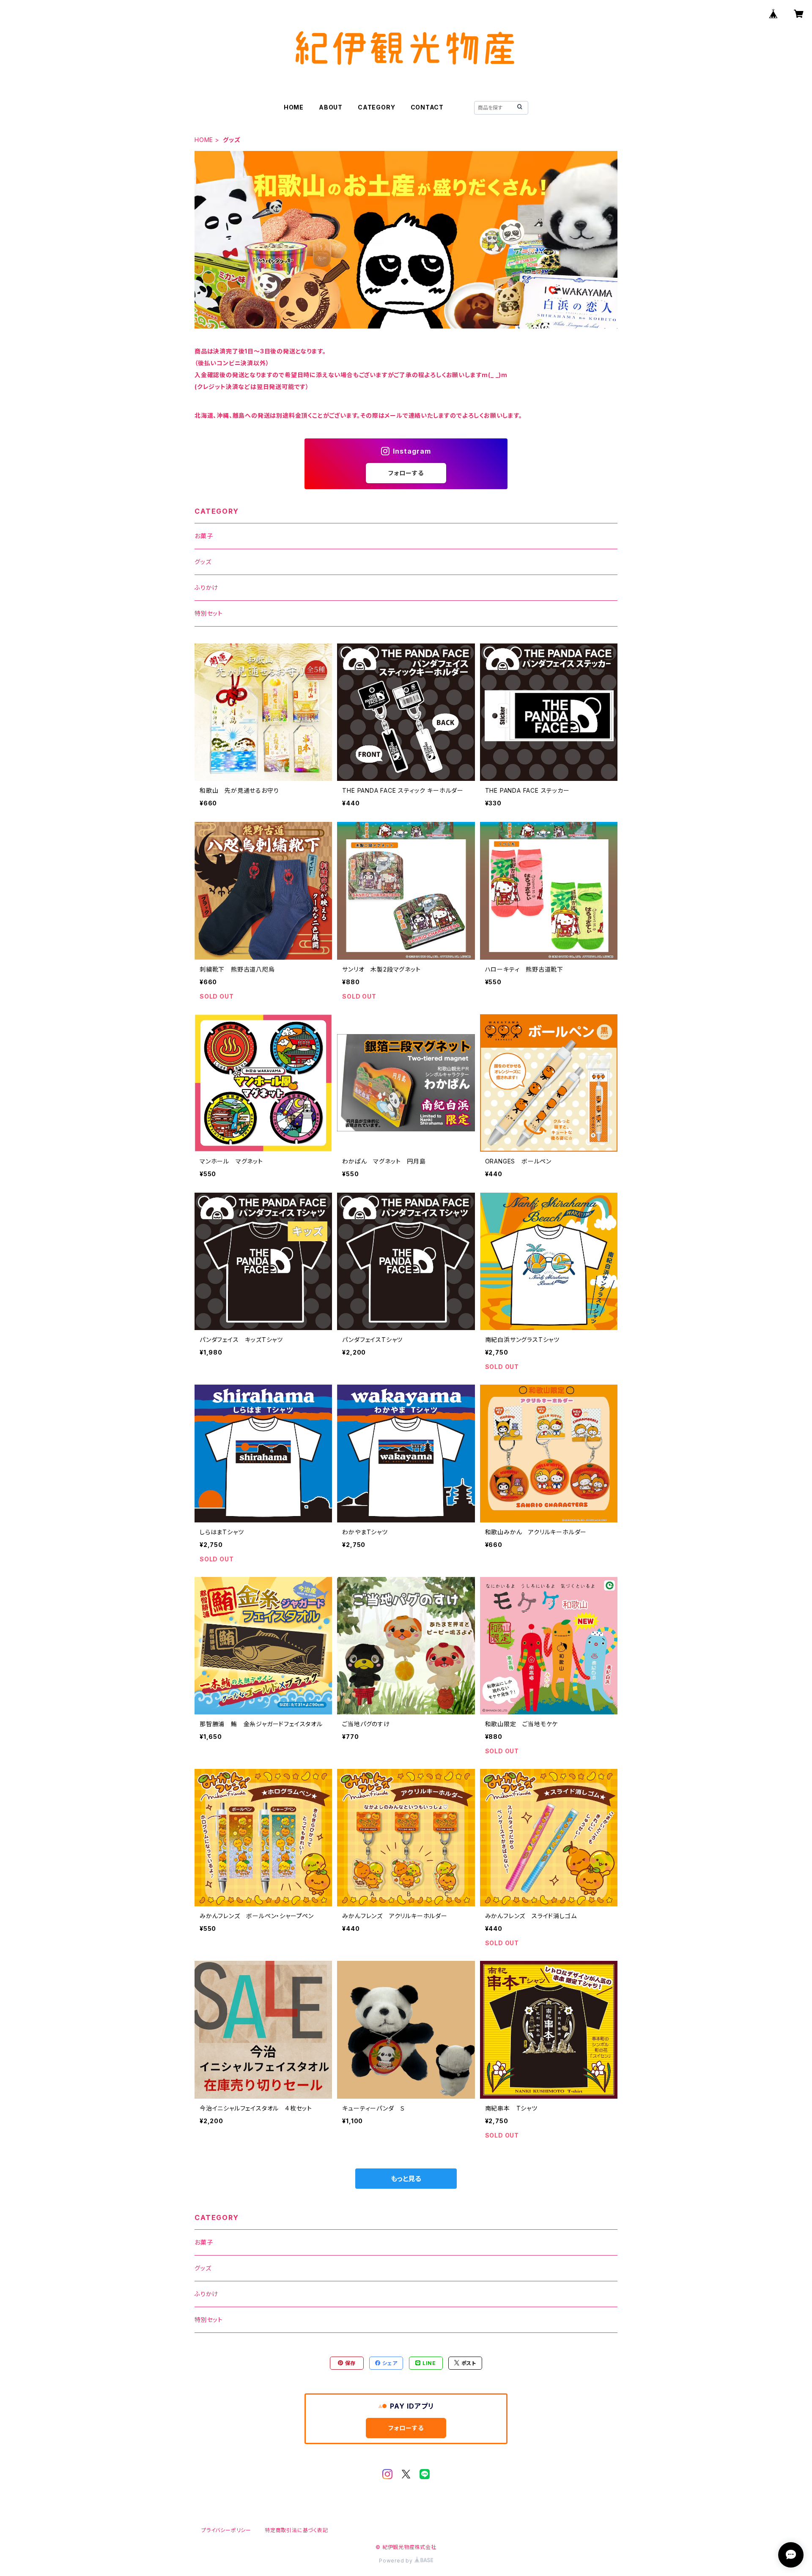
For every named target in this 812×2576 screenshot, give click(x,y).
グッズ (203, 562)
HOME (294, 107)
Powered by (397, 2561)
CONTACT (427, 107)
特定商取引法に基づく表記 (296, 2530)
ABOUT (331, 107)
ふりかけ (206, 587)
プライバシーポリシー (226, 2530)
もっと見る (406, 2179)
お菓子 (204, 536)
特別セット (209, 613)
